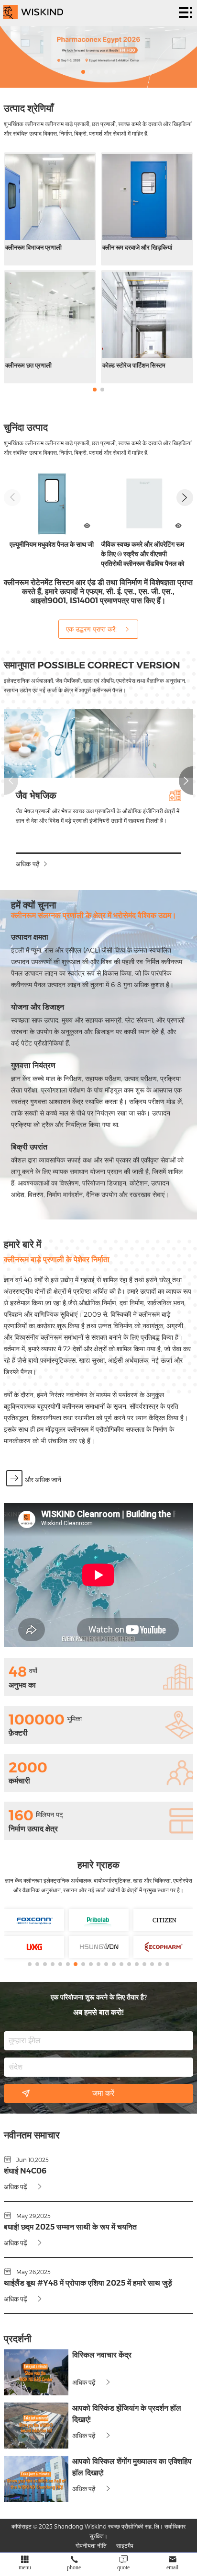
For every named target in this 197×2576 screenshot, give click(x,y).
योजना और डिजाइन (38, 1007)
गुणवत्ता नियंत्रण (33, 1065)
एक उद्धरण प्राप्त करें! (91, 629)
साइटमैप (125, 2545)
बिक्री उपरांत (29, 1147)
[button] (83, 72)
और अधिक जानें (43, 1480)
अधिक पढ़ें (28, 864)
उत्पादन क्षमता (30, 937)
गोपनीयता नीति (91, 2545)
